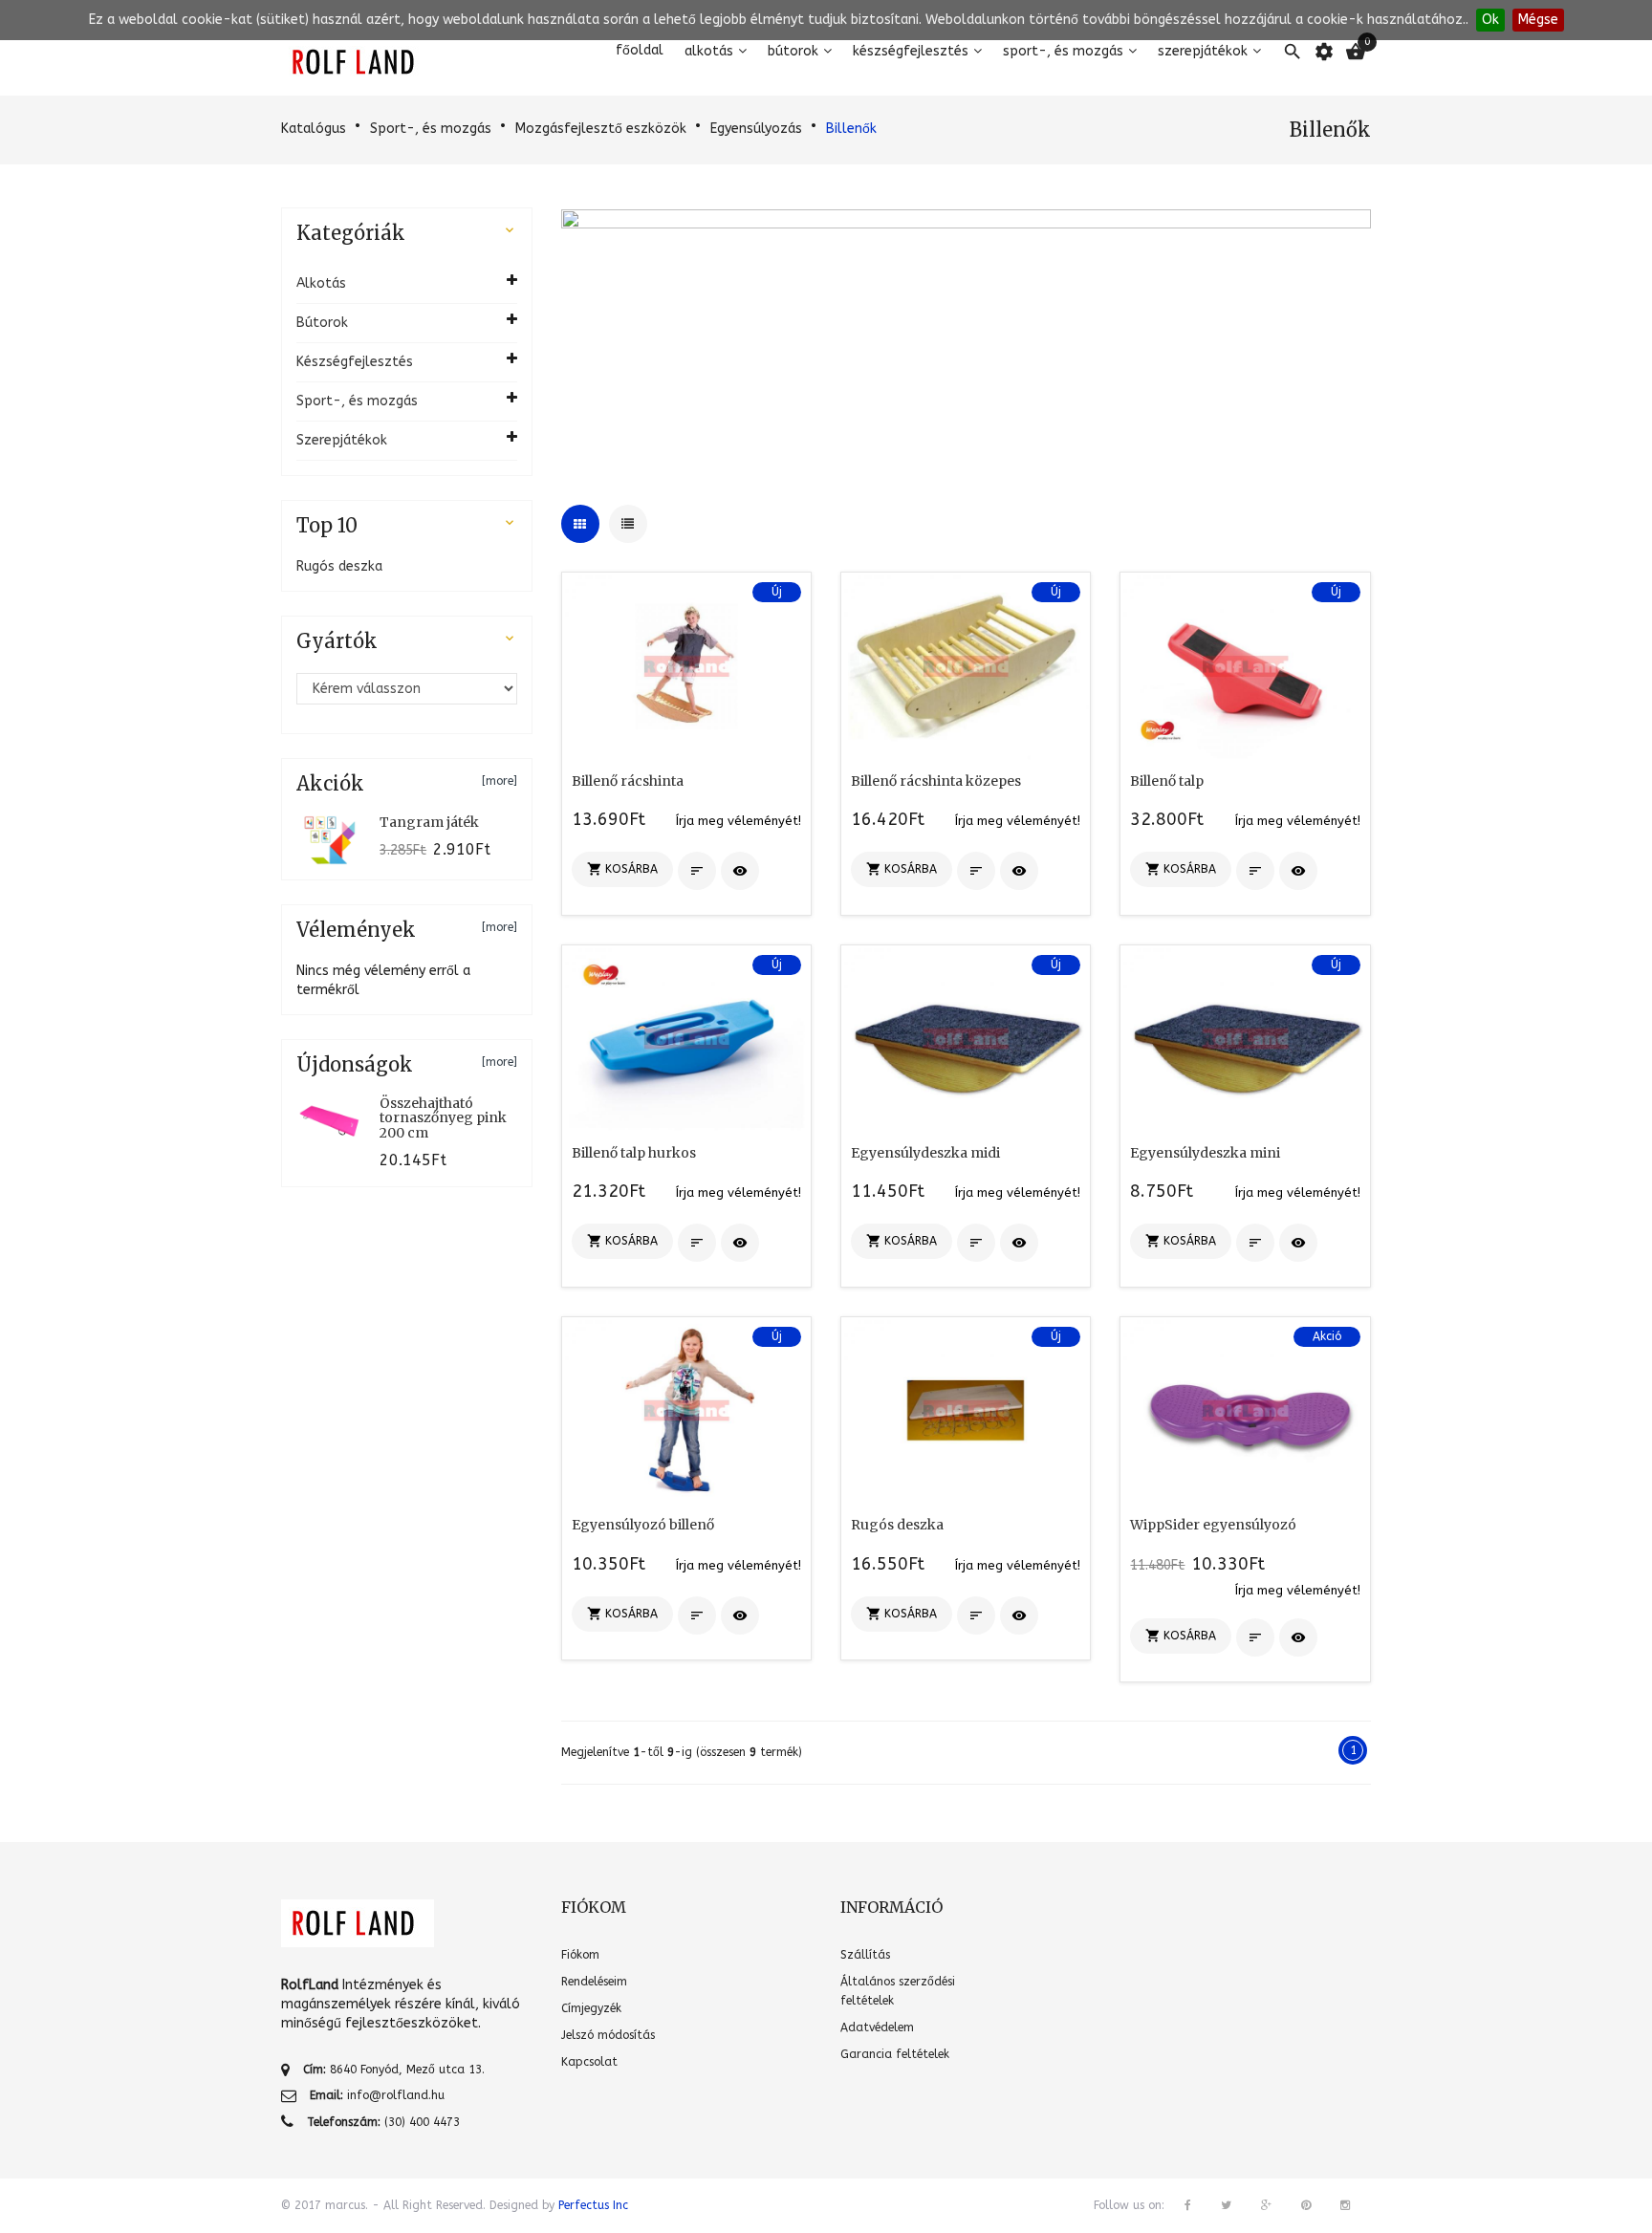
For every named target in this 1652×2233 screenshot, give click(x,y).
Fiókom (580, 1955)
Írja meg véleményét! (739, 821)
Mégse (1538, 20)
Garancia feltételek (895, 2054)
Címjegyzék (591, 2008)
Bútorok (793, 51)
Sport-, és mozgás (1063, 51)
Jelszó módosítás (608, 2035)
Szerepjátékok (1203, 51)
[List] (628, 524)
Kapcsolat (589, 2062)
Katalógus (314, 129)
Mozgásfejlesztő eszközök (601, 129)
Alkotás (709, 51)
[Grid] (580, 524)
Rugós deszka (339, 566)
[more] (500, 781)
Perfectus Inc (593, 2205)
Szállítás (865, 1955)
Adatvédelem (877, 2027)
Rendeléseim (594, 1982)
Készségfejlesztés (911, 51)
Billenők (851, 129)
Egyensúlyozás (756, 129)
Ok (1490, 20)
